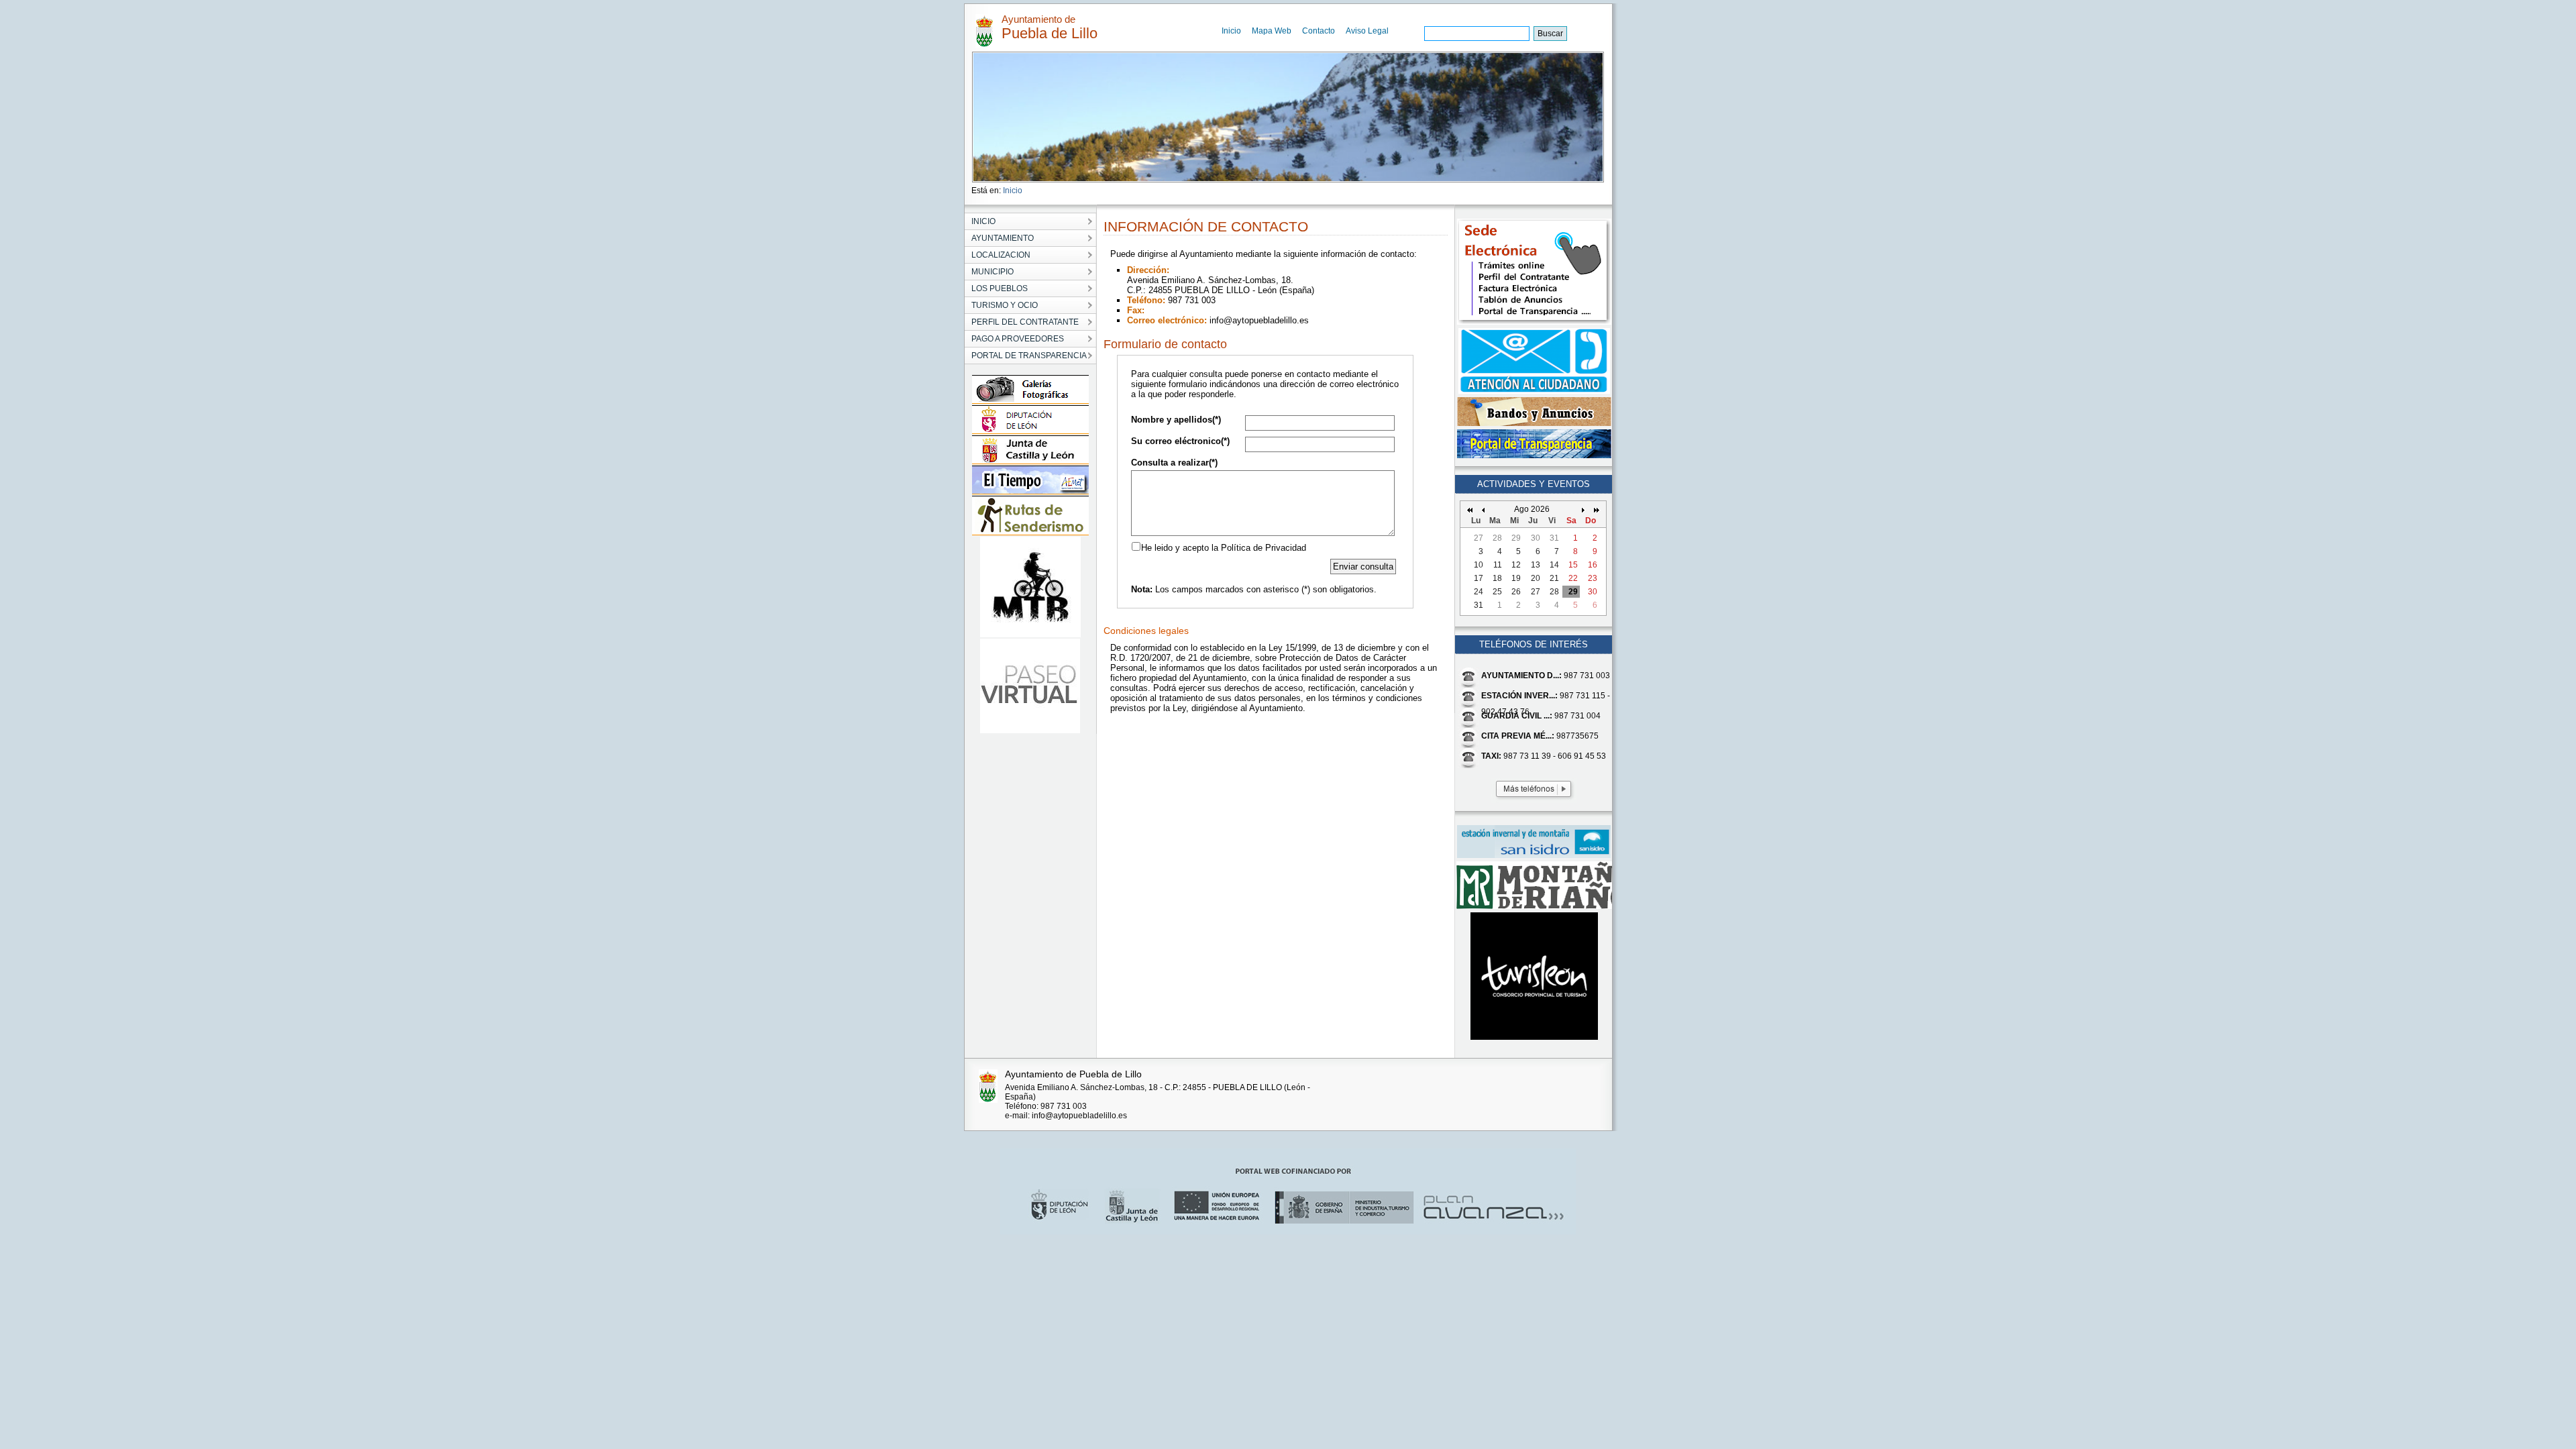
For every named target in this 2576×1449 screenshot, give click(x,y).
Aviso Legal (1367, 31)
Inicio (1231, 31)
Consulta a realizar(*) (1174, 463)
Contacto (1319, 31)
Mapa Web (1272, 31)
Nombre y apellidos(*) (1176, 420)
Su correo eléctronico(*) (1180, 441)
